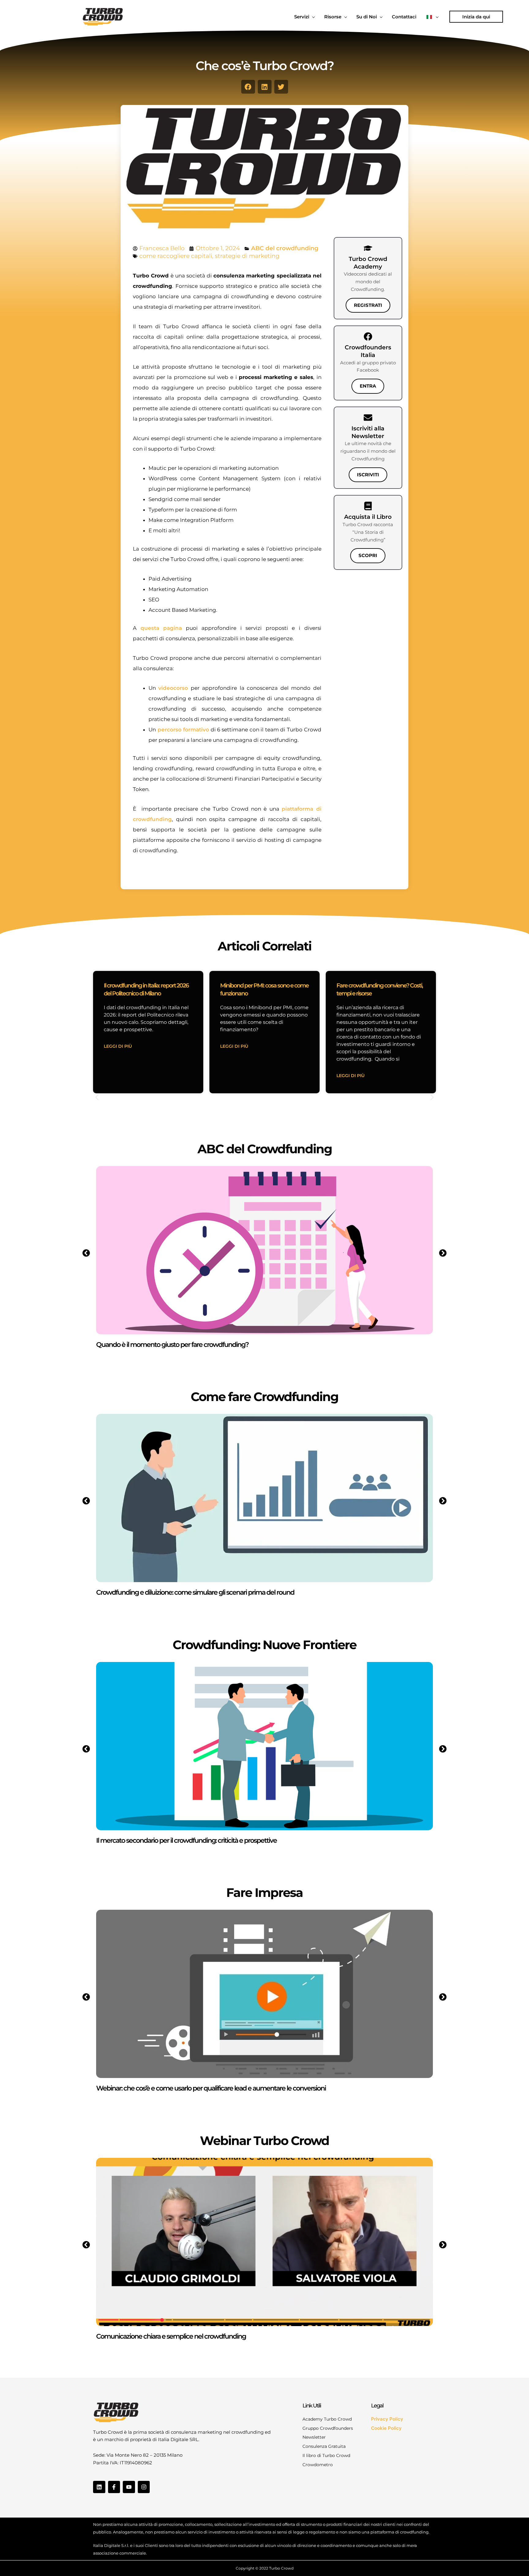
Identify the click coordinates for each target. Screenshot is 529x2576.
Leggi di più (118, 1046)
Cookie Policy (386, 2428)
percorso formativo (182, 730)
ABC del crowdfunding (285, 248)
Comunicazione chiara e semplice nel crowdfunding (171, 2336)
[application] (312, 17)
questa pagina (161, 628)
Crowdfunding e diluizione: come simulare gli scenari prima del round (195, 1592)
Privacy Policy (387, 2419)
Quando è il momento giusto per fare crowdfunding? (172, 1345)
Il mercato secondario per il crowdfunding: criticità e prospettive (186, 1840)
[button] (476, 17)
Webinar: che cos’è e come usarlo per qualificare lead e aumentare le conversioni (211, 2088)
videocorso (173, 688)
